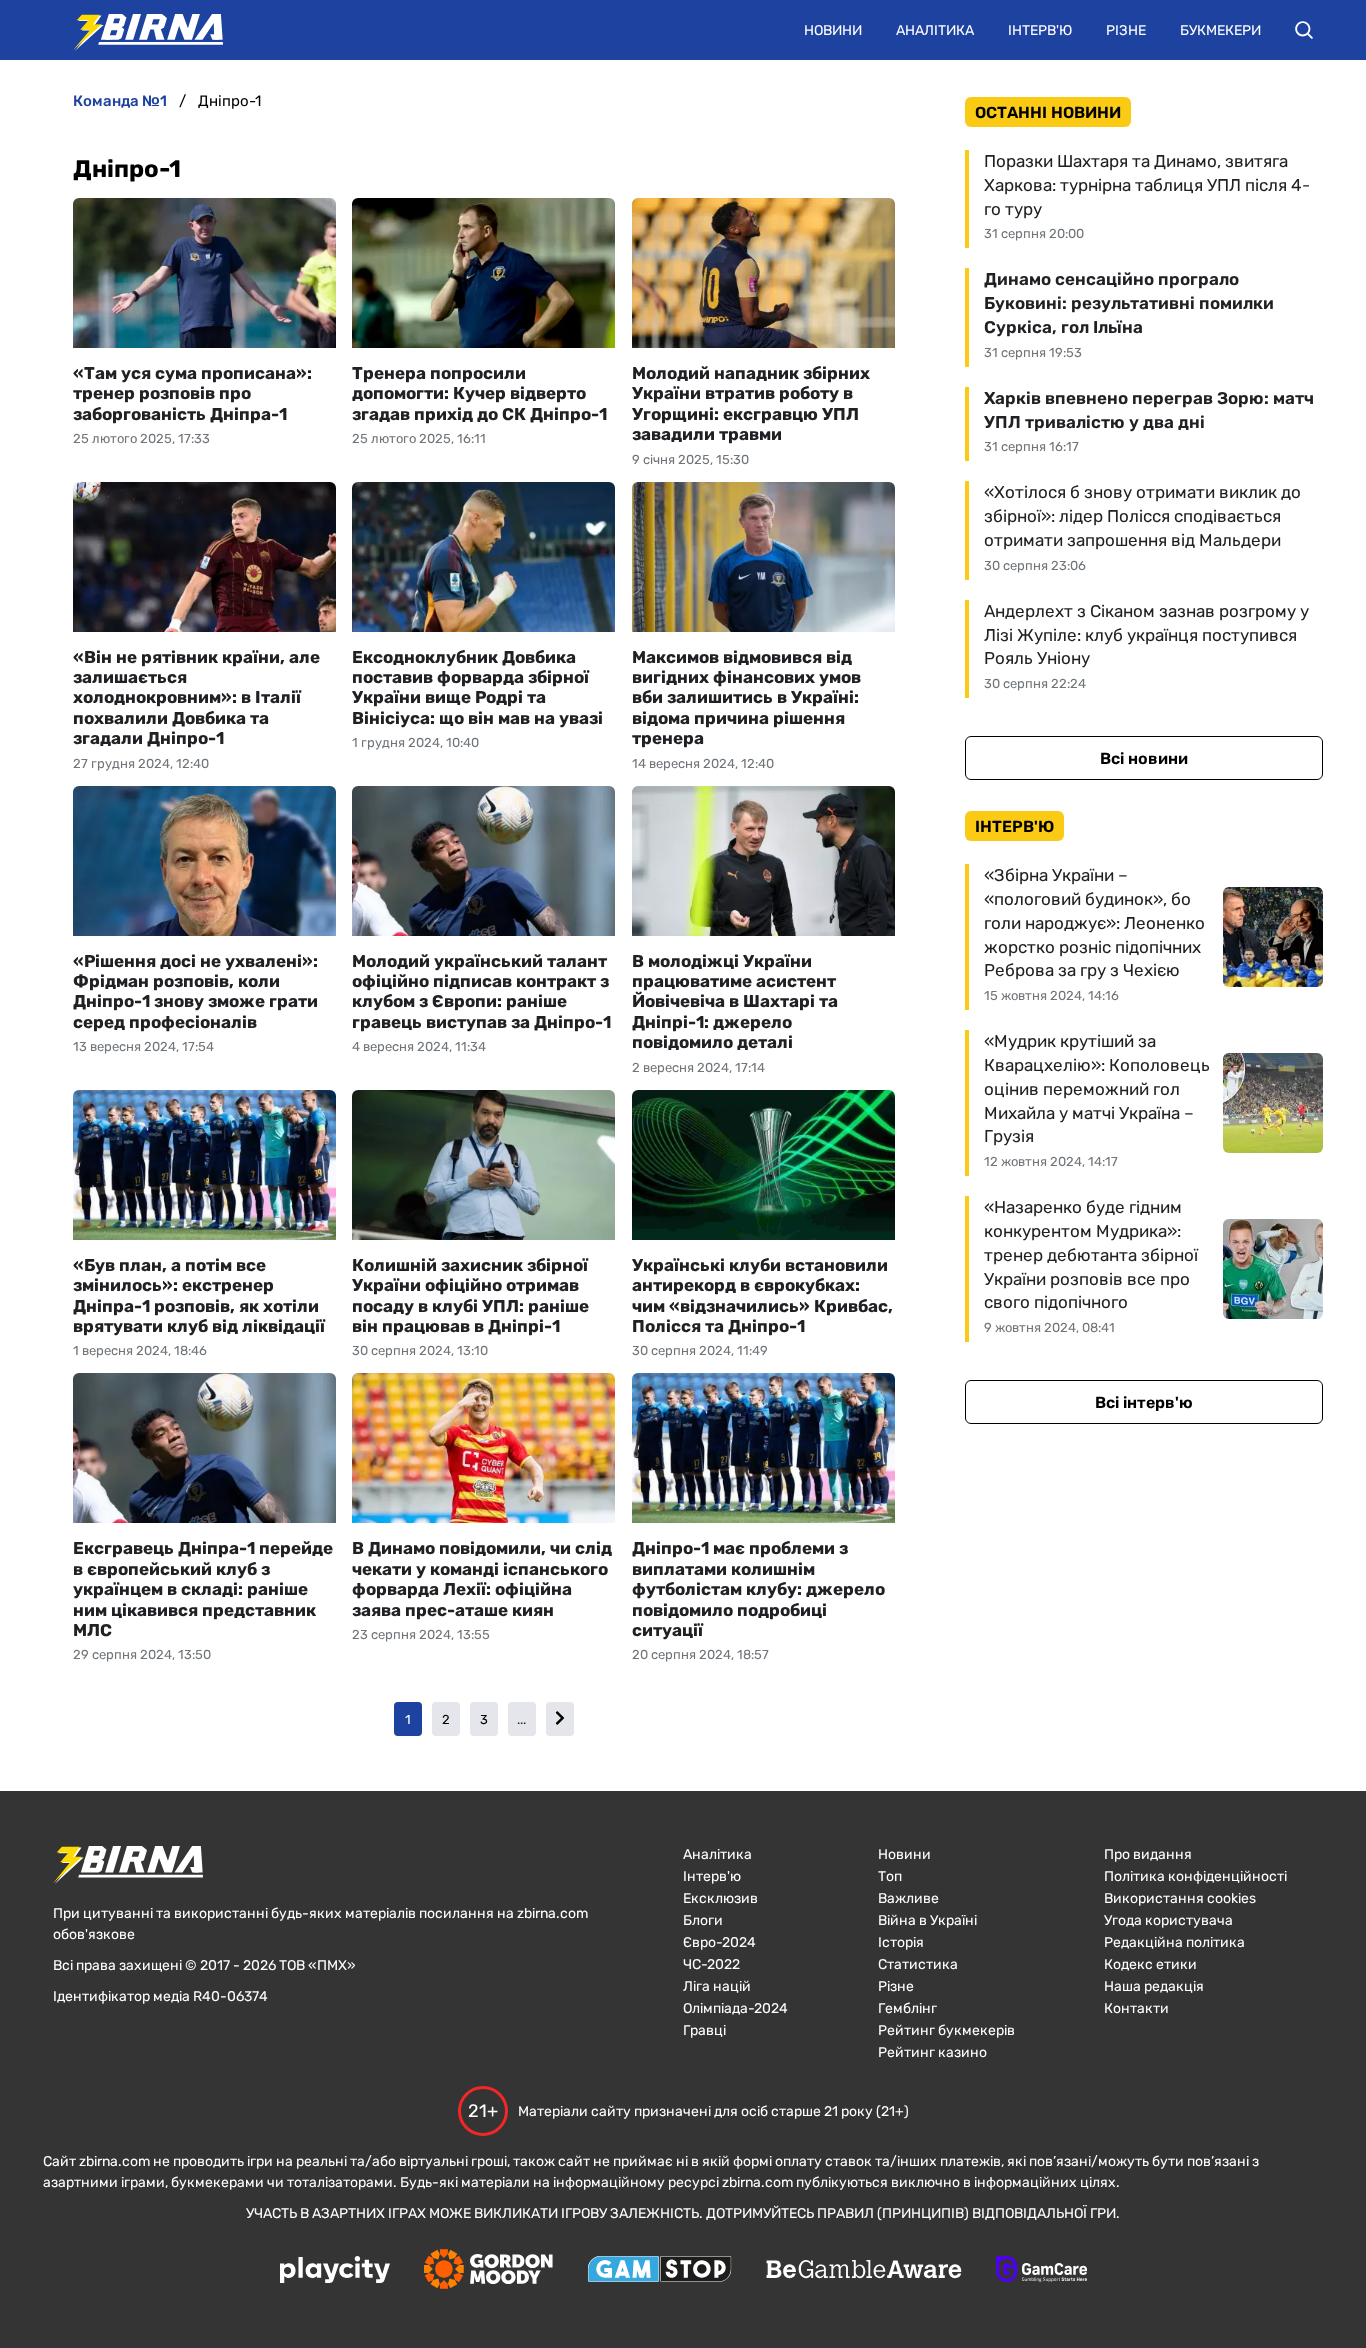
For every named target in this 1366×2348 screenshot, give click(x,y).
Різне (1126, 30)
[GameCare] (1041, 2271)
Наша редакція (1154, 1986)
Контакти (1136, 2008)
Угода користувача (1168, 1920)
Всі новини (1144, 758)
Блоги (703, 1920)
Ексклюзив (720, 1898)
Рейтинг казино (932, 2052)
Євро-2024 (719, 1942)
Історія (901, 1942)
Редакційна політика (1174, 1942)
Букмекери (1220, 30)
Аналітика (935, 30)
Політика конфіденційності (1195, 1876)
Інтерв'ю (1040, 30)
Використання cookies (1180, 1898)
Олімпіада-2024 (735, 2008)
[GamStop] (659, 2271)
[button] (1304, 30)
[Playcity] (335, 2271)
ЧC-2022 (711, 1964)
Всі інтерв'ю (1144, 1402)
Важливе (908, 1898)
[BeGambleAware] (864, 2271)
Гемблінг (907, 2008)
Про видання (1148, 1854)
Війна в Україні (927, 1920)
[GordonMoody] (488, 2271)
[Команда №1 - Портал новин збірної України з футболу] (138, 30)
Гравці (704, 2030)
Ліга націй (717, 1986)
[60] (560, 1719)
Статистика (918, 1964)
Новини (833, 30)
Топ (890, 1876)
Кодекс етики (1150, 1964)
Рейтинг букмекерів (946, 2030)
